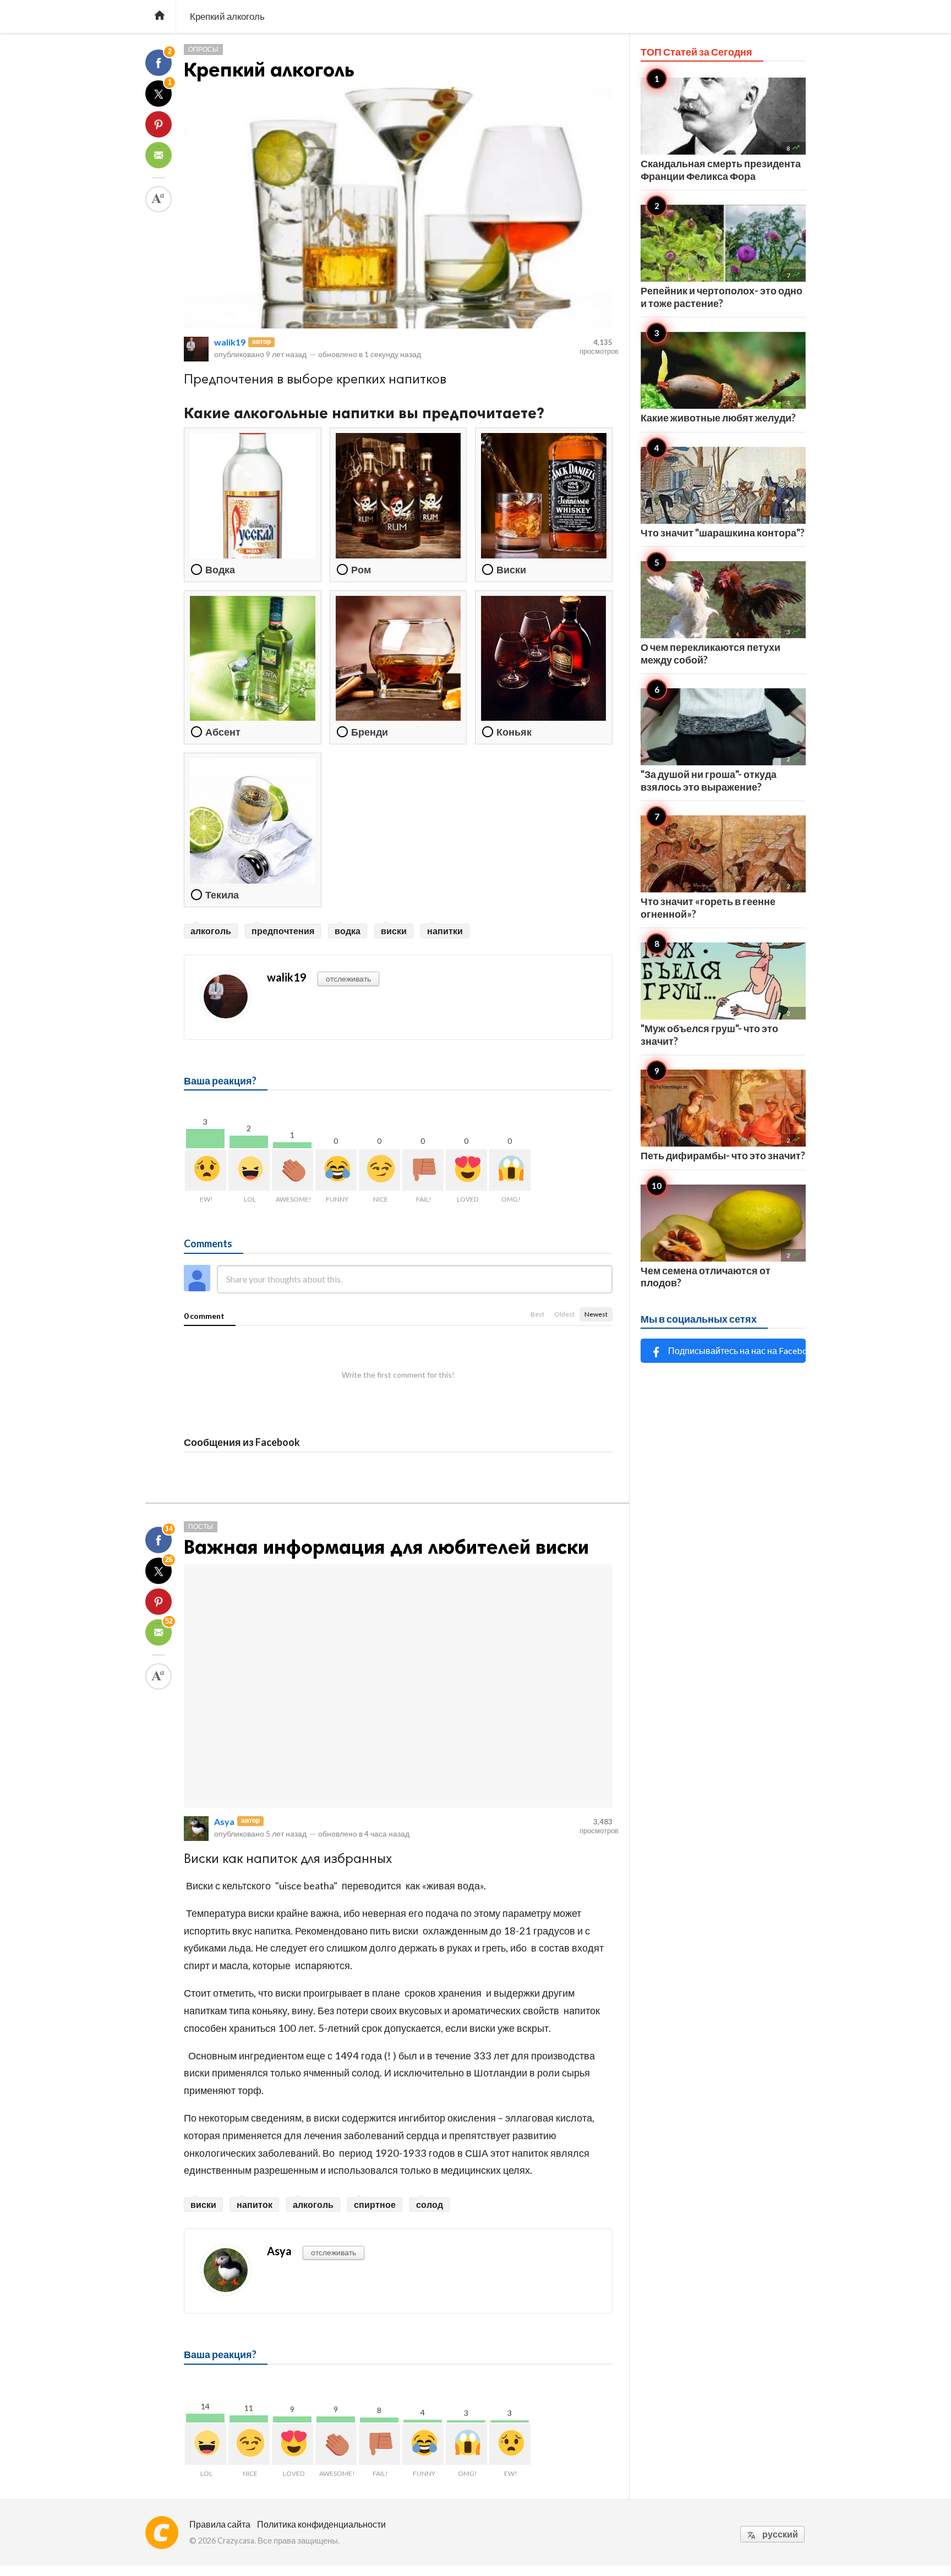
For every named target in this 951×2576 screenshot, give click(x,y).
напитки (445, 931)
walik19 (230, 342)
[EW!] (206, 1170)
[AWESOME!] (293, 1170)
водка (348, 931)
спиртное (375, 2204)
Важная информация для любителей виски (386, 1547)
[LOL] (249, 1170)
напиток (255, 2204)
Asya (224, 1821)
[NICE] (379, 1170)
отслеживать (348, 979)
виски (394, 931)
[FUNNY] (336, 1170)
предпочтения (283, 931)
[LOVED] (466, 1170)
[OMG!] (510, 1170)
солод (430, 2204)
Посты (201, 1527)
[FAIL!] (423, 1170)
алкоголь (211, 931)
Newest (596, 1314)
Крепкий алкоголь (269, 70)
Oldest (564, 1314)
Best (537, 1314)
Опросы (203, 49)
